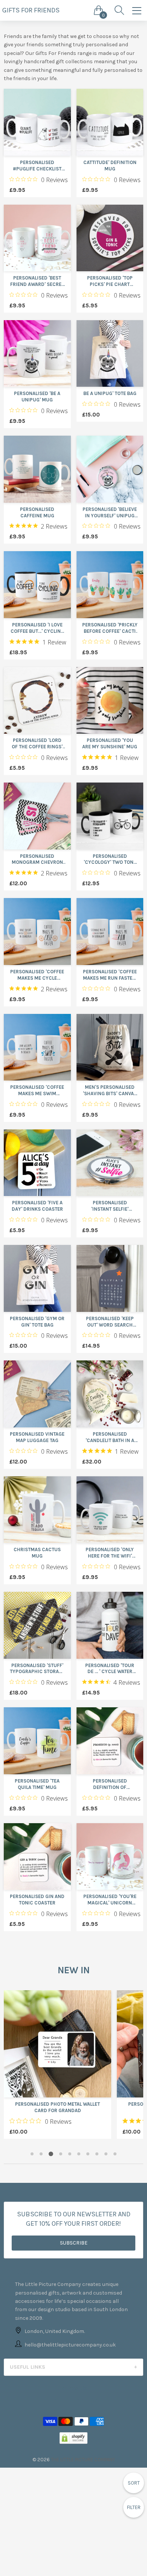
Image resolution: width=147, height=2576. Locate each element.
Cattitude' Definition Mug (110, 166)
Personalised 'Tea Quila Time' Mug (37, 1784)
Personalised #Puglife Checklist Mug (37, 166)
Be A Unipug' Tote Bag (110, 393)
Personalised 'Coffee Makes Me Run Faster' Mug (110, 975)
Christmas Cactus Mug (37, 1553)
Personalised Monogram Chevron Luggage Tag (37, 860)
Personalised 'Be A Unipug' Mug (37, 397)
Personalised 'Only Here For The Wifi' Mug (110, 1553)
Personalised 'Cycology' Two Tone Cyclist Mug (110, 860)
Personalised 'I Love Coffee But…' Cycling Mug (37, 628)
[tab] (73, 2367)
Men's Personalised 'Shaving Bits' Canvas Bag (110, 1091)
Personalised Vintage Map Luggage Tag (37, 1437)
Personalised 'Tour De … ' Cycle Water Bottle (110, 1669)
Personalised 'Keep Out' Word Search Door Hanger (110, 1322)
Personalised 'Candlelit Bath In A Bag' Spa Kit (110, 1438)
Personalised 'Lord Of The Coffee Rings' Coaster (37, 744)
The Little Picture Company (83, 2460)
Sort (134, 2483)
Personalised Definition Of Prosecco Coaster (110, 1784)
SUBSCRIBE (74, 2243)
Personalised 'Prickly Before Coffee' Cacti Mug (110, 628)
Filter (134, 2507)
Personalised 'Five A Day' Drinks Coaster (37, 1206)
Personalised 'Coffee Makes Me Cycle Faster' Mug (37, 975)
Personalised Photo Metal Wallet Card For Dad (57, 2107)
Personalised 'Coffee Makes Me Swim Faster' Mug (37, 1091)
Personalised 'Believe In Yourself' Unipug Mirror (110, 513)
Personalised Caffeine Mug (37, 512)
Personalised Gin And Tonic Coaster (37, 1900)
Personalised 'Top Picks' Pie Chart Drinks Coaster (110, 281)
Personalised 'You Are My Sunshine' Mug (110, 743)
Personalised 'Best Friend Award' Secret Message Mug (37, 281)
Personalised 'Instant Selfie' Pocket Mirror (110, 1206)
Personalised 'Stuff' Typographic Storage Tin (37, 1669)
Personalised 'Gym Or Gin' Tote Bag (37, 1322)
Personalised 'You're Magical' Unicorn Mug (110, 1900)
